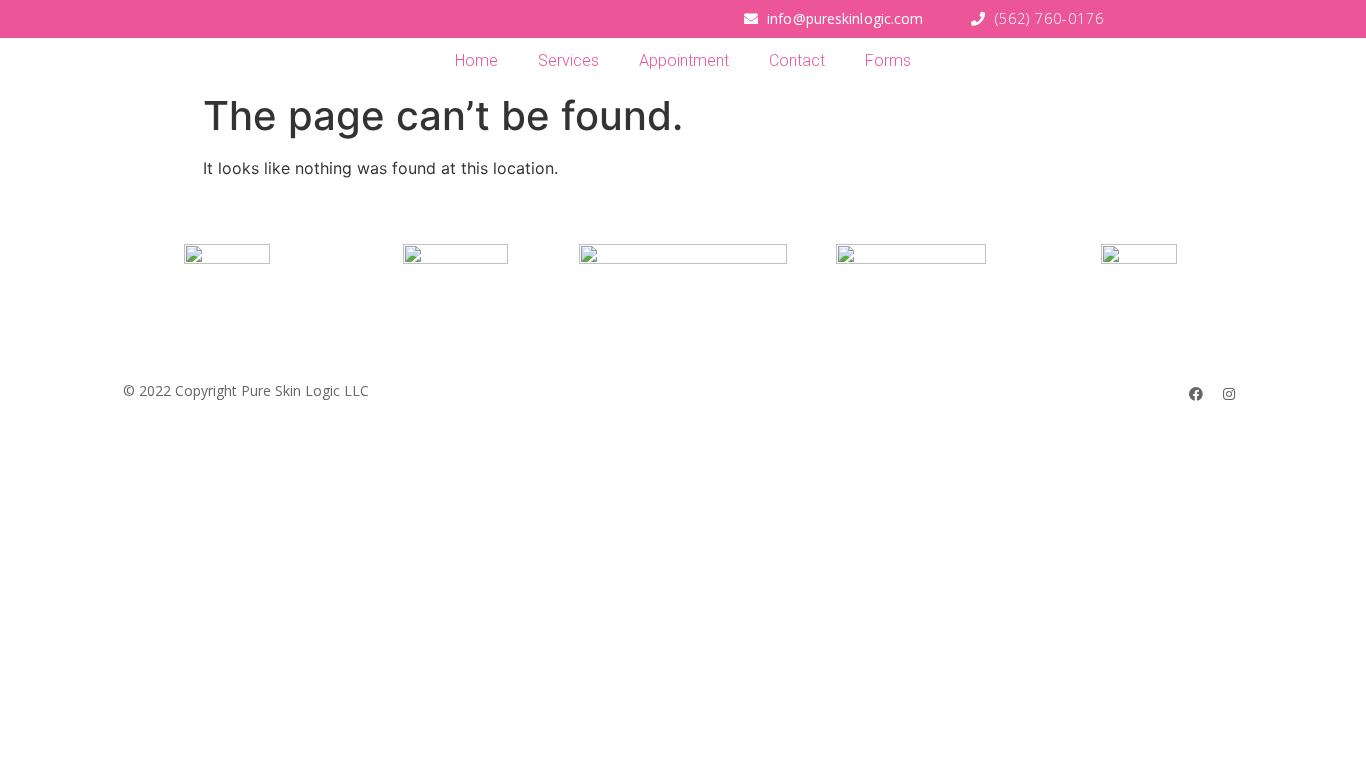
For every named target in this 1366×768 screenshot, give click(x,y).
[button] (833, 19)
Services (568, 60)
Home (476, 60)
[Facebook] (1196, 394)
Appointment (684, 60)
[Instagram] (1229, 394)
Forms (888, 60)
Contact (797, 60)
